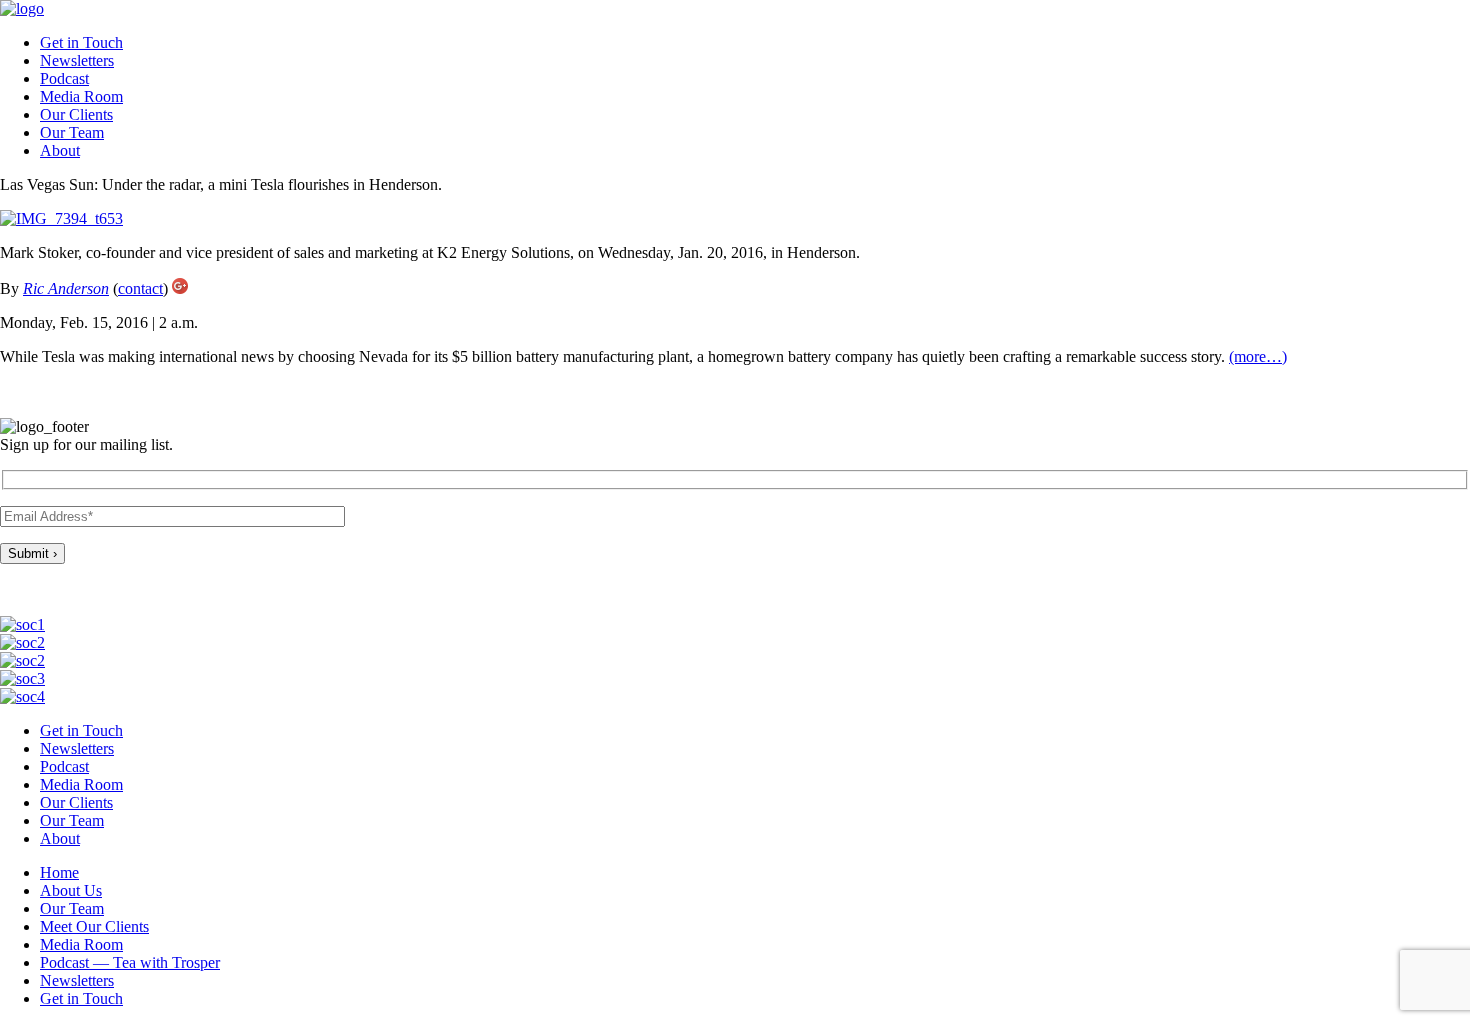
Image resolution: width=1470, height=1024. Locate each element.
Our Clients (76, 114)
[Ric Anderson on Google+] (180, 288)
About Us (71, 890)
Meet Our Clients (94, 926)
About (60, 150)
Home (59, 872)
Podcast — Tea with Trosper (130, 962)
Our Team (72, 132)
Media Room (81, 96)
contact (140, 288)
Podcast (64, 78)
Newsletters (77, 60)
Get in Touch (81, 42)
